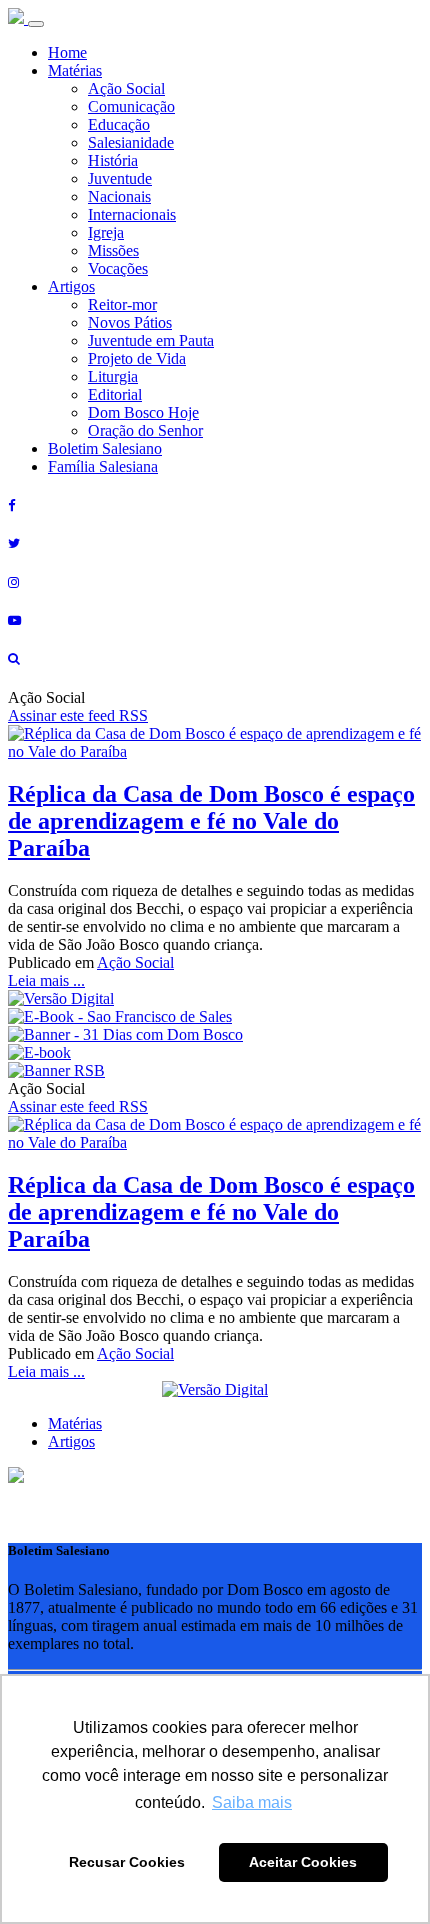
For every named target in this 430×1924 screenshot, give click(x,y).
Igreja (106, 232)
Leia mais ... (46, 980)
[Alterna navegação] (36, 24)
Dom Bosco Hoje (143, 412)
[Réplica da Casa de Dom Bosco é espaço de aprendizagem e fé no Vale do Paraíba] (215, 751)
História (113, 160)
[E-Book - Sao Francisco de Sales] (120, 1016)
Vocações (118, 268)
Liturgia (113, 376)
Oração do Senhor (145, 430)
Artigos (71, 286)
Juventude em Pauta (151, 340)
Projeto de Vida (137, 358)
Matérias (75, 70)
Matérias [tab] (75, 1423)
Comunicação (131, 106)
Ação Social (126, 88)
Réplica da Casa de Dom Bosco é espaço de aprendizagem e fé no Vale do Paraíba (211, 821)
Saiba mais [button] (252, 1802)
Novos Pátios (130, 322)
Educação (119, 124)
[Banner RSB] (56, 1070)
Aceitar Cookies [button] (303, 1862)
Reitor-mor (122, 304)
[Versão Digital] (61, 998)
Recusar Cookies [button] (127, 1862)
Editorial (115, 394)
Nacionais (119, 196)
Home (67, 52)
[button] (16, 1477)
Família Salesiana (103, 466)
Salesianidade (131, 142)
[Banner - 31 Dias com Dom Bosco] (125, 1034)
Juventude (120, 178)
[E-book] (39, 1052)
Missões (113, 250)
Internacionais (132, 214)
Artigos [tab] (71, 1441)
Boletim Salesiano (105, 448)
